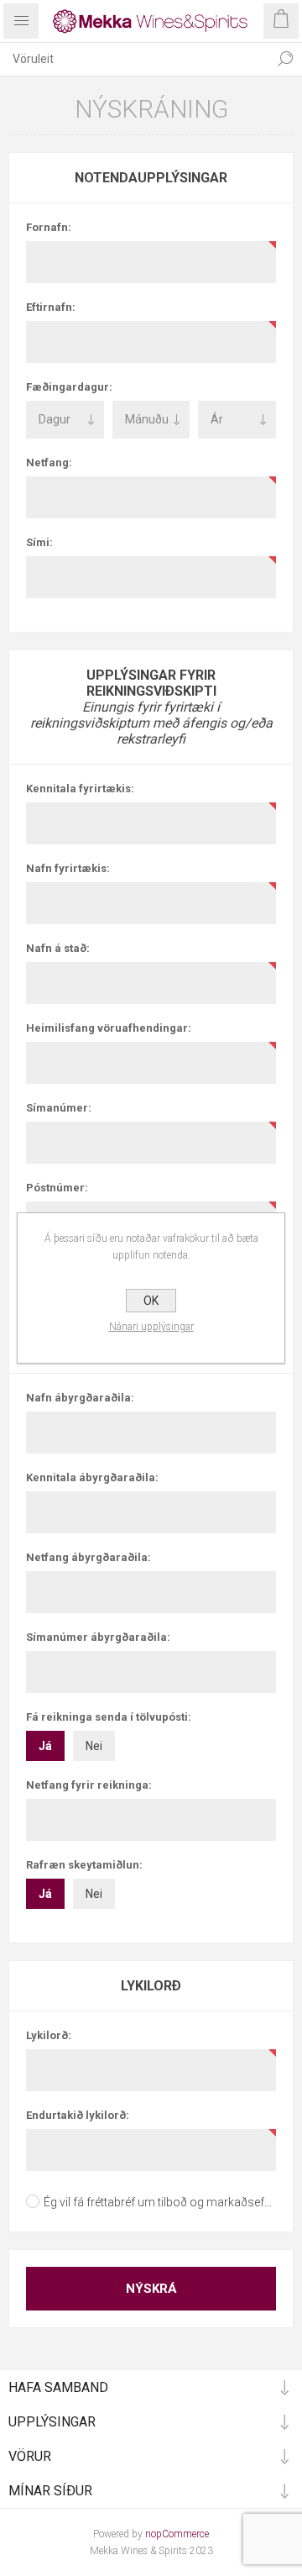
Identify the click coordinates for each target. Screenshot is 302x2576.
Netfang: (49, 463)
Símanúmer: (59, 1108)
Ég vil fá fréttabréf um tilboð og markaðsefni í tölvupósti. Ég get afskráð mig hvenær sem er (160, 2202)
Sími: (39, 542)
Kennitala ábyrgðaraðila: (92, 1477)
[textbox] (134, 59)
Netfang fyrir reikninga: (89, 1785)
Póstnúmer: (57, 1188)
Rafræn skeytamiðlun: (84, 1865)
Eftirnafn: (51, 307)
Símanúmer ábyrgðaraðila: (98, 1637)
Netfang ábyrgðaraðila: (89, 1557)
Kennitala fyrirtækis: (80, 789)
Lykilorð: (49, 2035)
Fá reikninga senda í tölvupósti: (109, 1717)
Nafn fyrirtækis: (68, 868)
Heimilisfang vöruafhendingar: (109, 1028)
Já (45, 1746)
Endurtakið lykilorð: (78, 2115)
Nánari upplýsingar (151, 1327)
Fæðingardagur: (69, 387)
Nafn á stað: (58, 948)
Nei (94, 1746)
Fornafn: (49, 227)
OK (151, 1301)
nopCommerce (177, 2534)
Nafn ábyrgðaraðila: (80, 1398)
